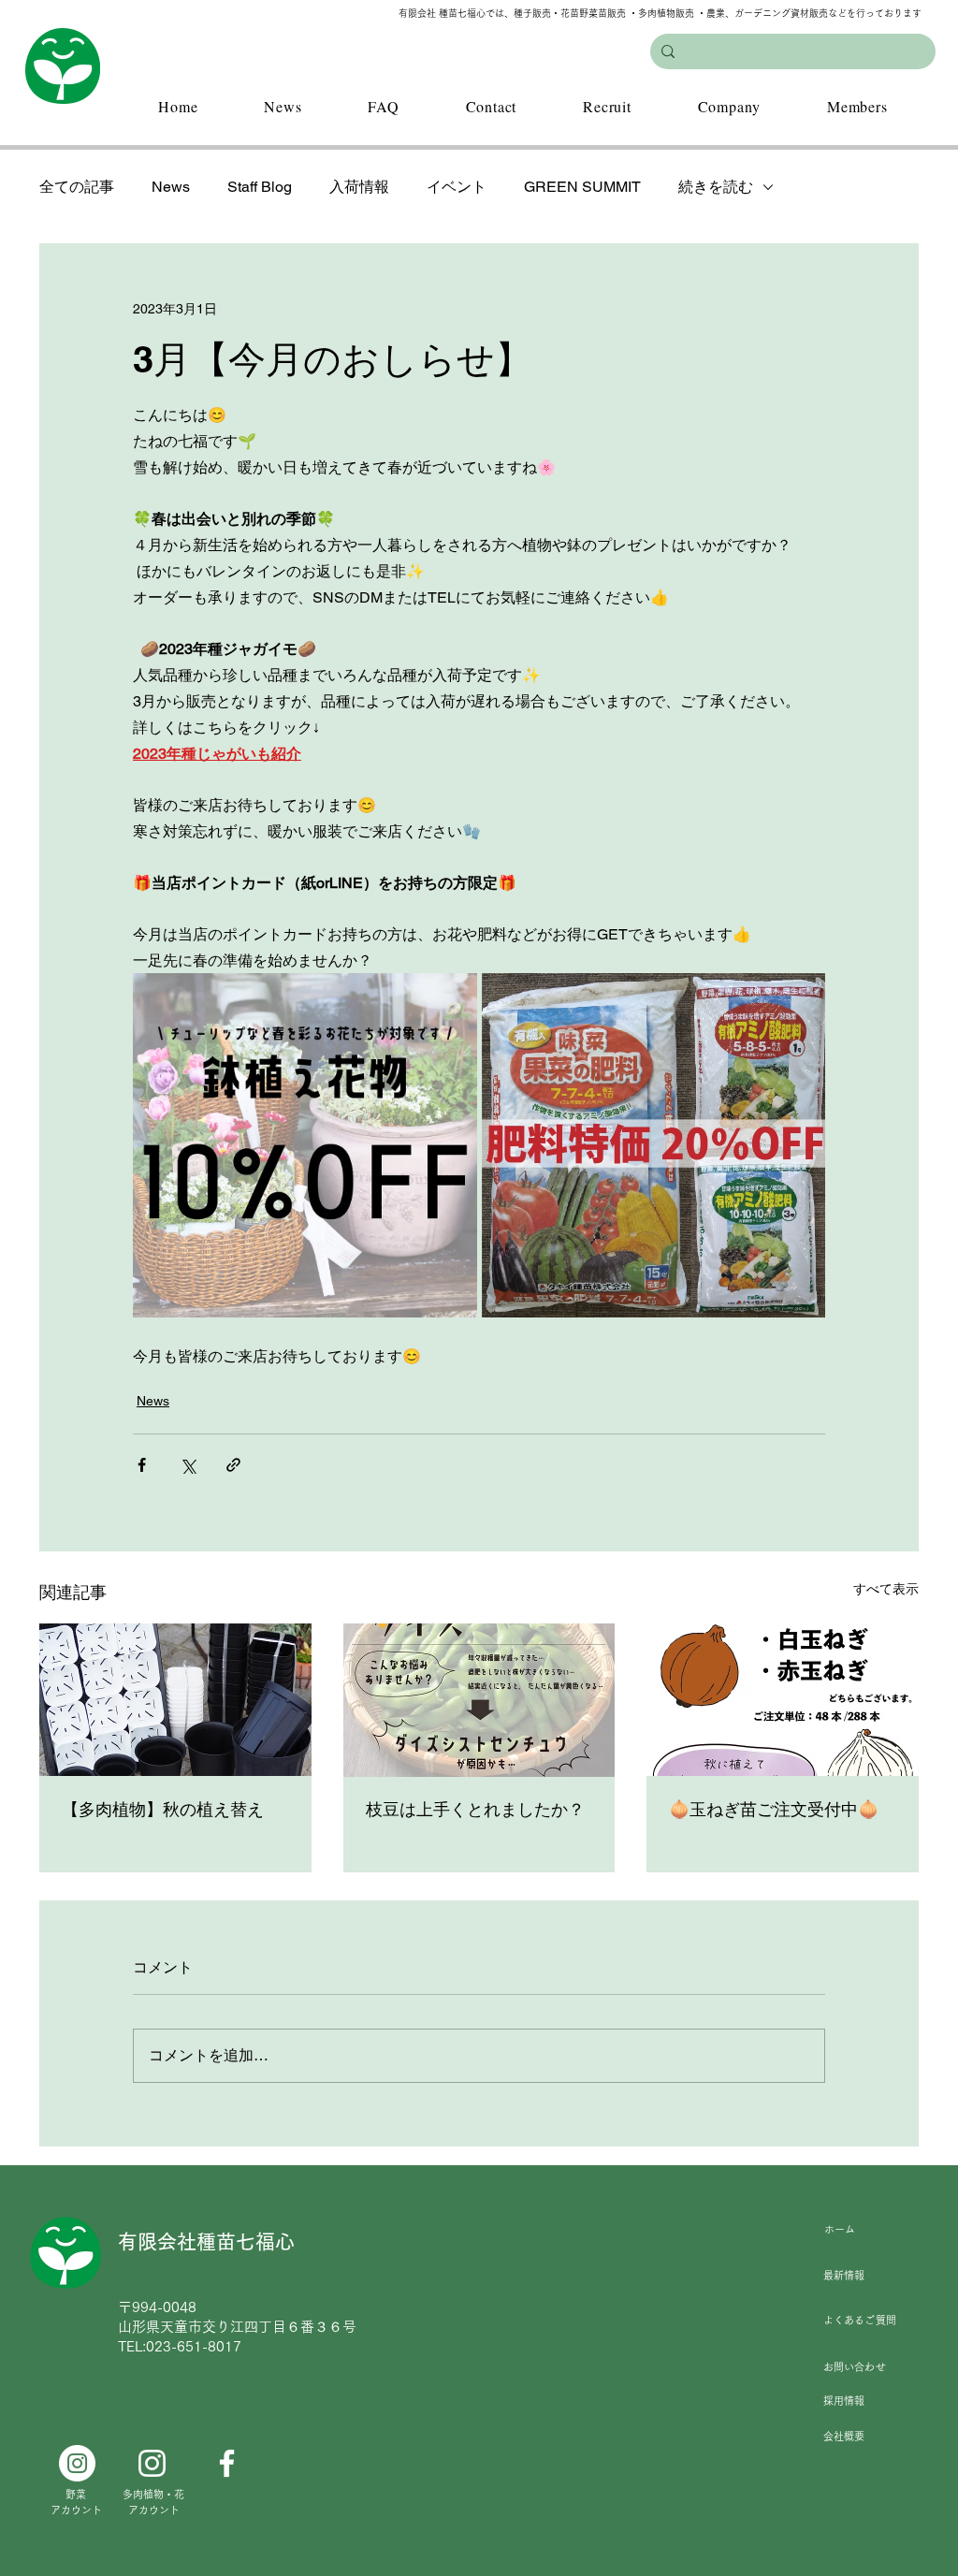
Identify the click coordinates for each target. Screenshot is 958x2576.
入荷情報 (359, 187)
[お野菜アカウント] (77, 2463)
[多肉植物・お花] (152, 2463)
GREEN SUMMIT (582, 187)
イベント (457, 187)
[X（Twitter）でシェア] (188, 1465)
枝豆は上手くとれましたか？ (475, 1809)
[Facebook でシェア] (142, 1465)
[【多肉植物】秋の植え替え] (175, 1700)
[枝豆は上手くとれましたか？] (479, 1700)
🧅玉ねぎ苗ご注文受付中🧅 (774, 1809)
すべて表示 (886, 1589)
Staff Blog (260, 187)
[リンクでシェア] (233, 1465)
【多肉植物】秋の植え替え (163, 1809)
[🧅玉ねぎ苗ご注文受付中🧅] (783, 1700)
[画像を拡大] (305, 1145)
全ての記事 (77, 187)
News (171, 187)
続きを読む (716, 187)
